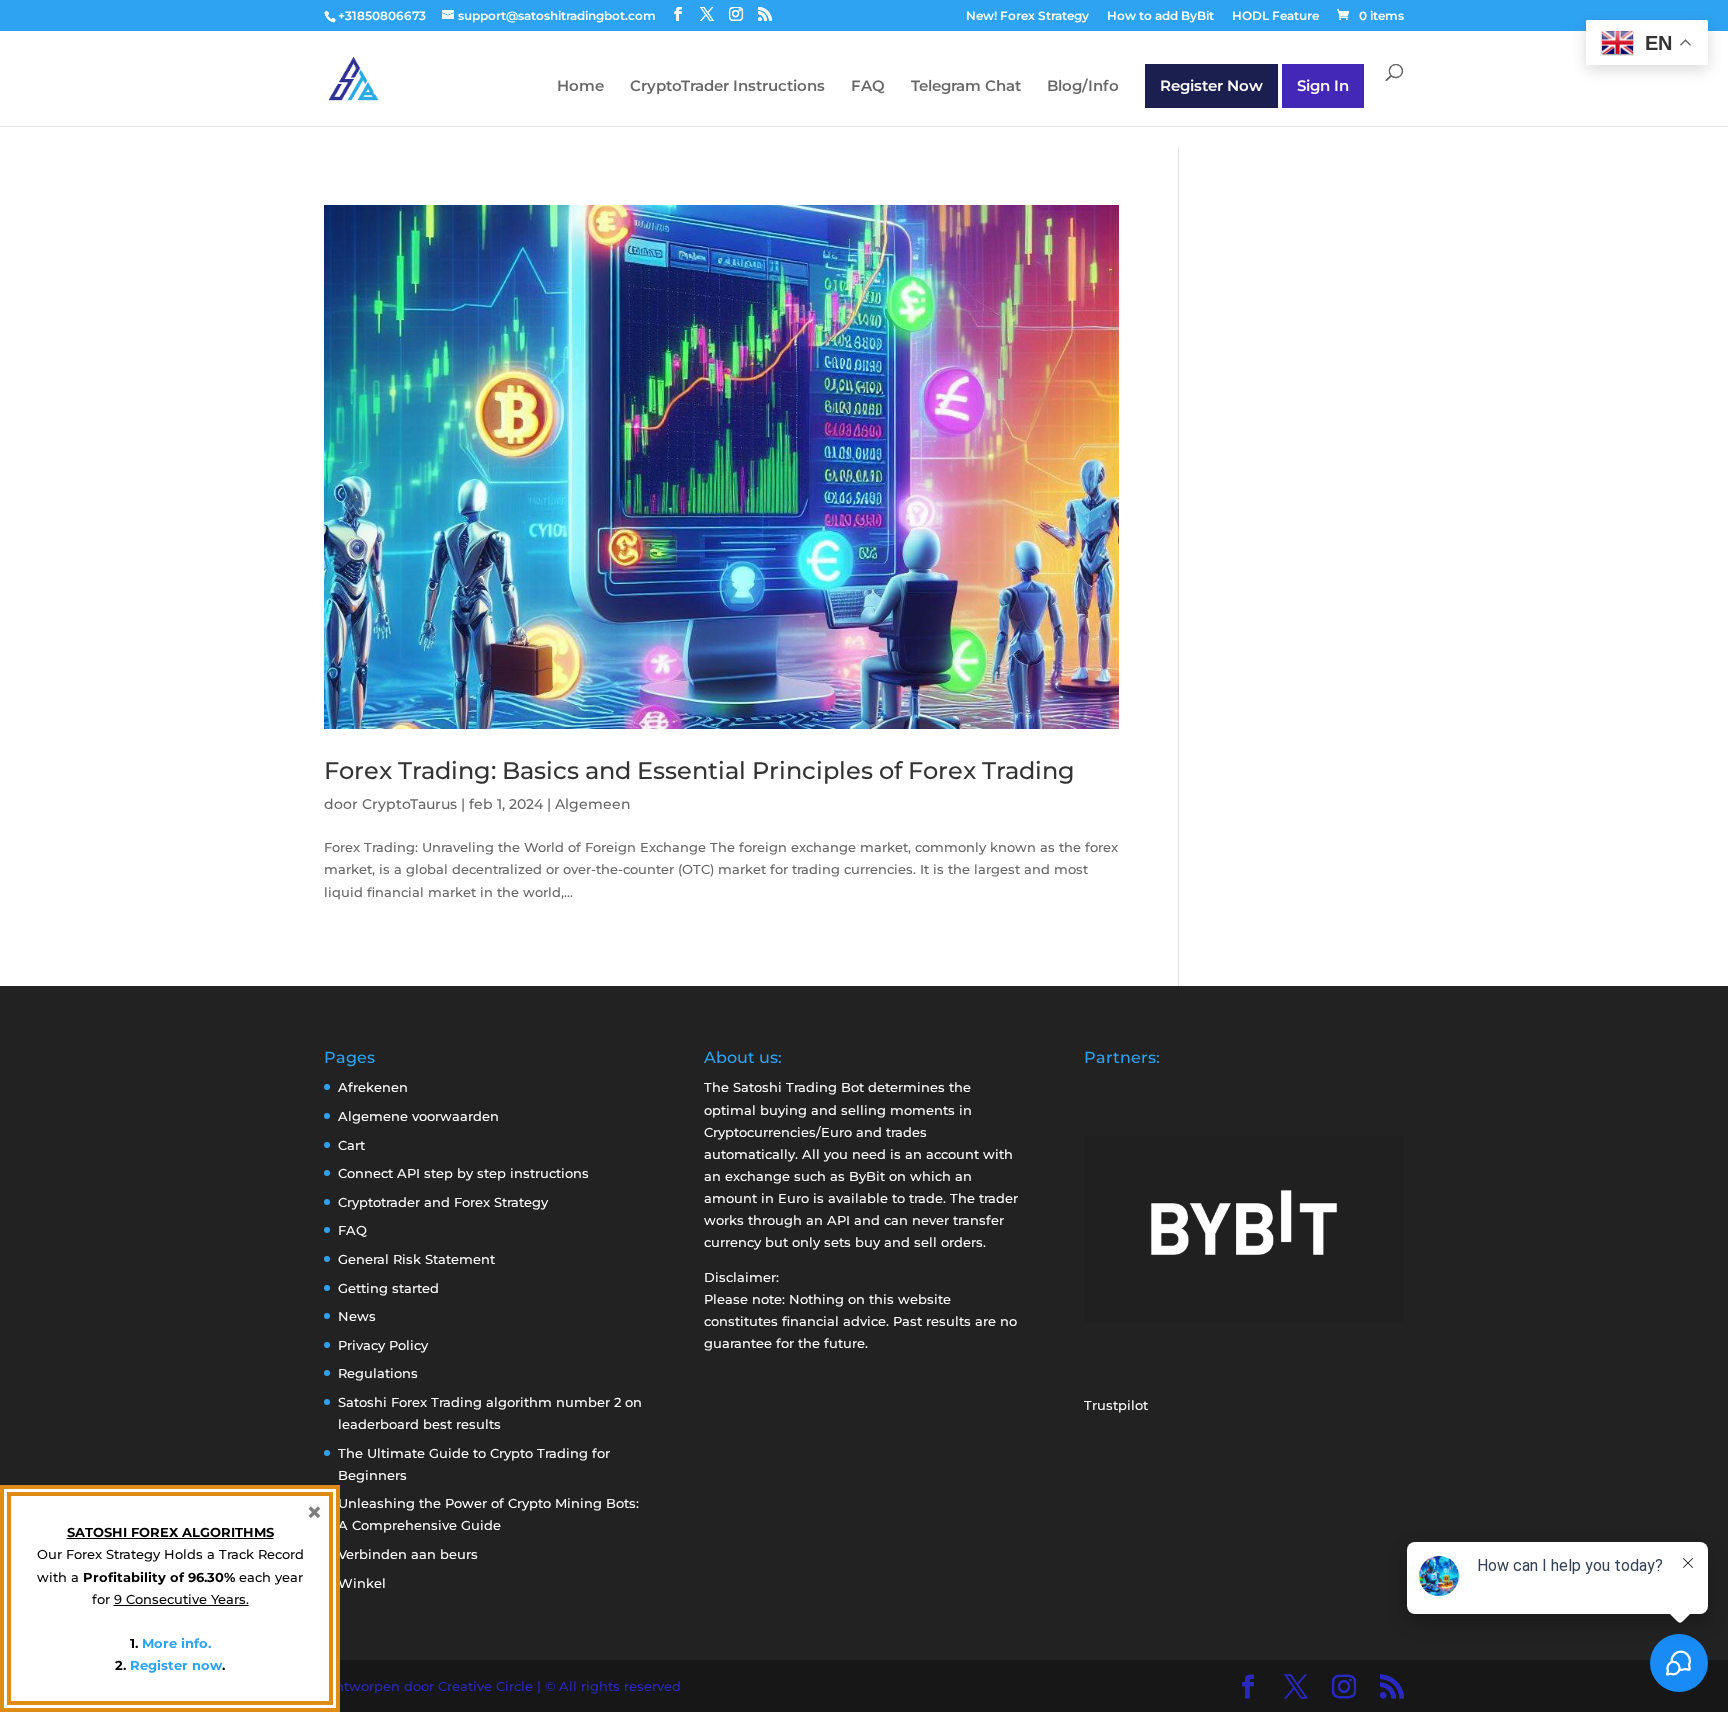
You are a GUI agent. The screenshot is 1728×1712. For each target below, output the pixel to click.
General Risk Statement (416, 1259)
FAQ (868, 87)
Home (580, 87)
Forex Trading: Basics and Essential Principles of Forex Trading (699, 770)
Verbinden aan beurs (408, 1554)
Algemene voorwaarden (418, 1116)
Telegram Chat (966, 87)
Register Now (1211, 85)
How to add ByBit (1160, 16)
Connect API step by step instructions (463, 1173)
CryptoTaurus (409, 804)
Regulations (378, 1373)
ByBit (867, 1176)
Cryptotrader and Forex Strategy (443, 1202)
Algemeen (593, 804)
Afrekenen (373, 1087)
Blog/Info (1083, 87)
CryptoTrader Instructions (727, 87)
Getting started (388, 1288)
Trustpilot (1116, 1405)
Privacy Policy (383, 1345)
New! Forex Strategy (1027, 16)
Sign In (1323, 85)
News (357, 1316)
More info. (176, 1643)
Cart (351, 1145)
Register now (176, 1665)
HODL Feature (1275, 16)
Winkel (362, 1583)
